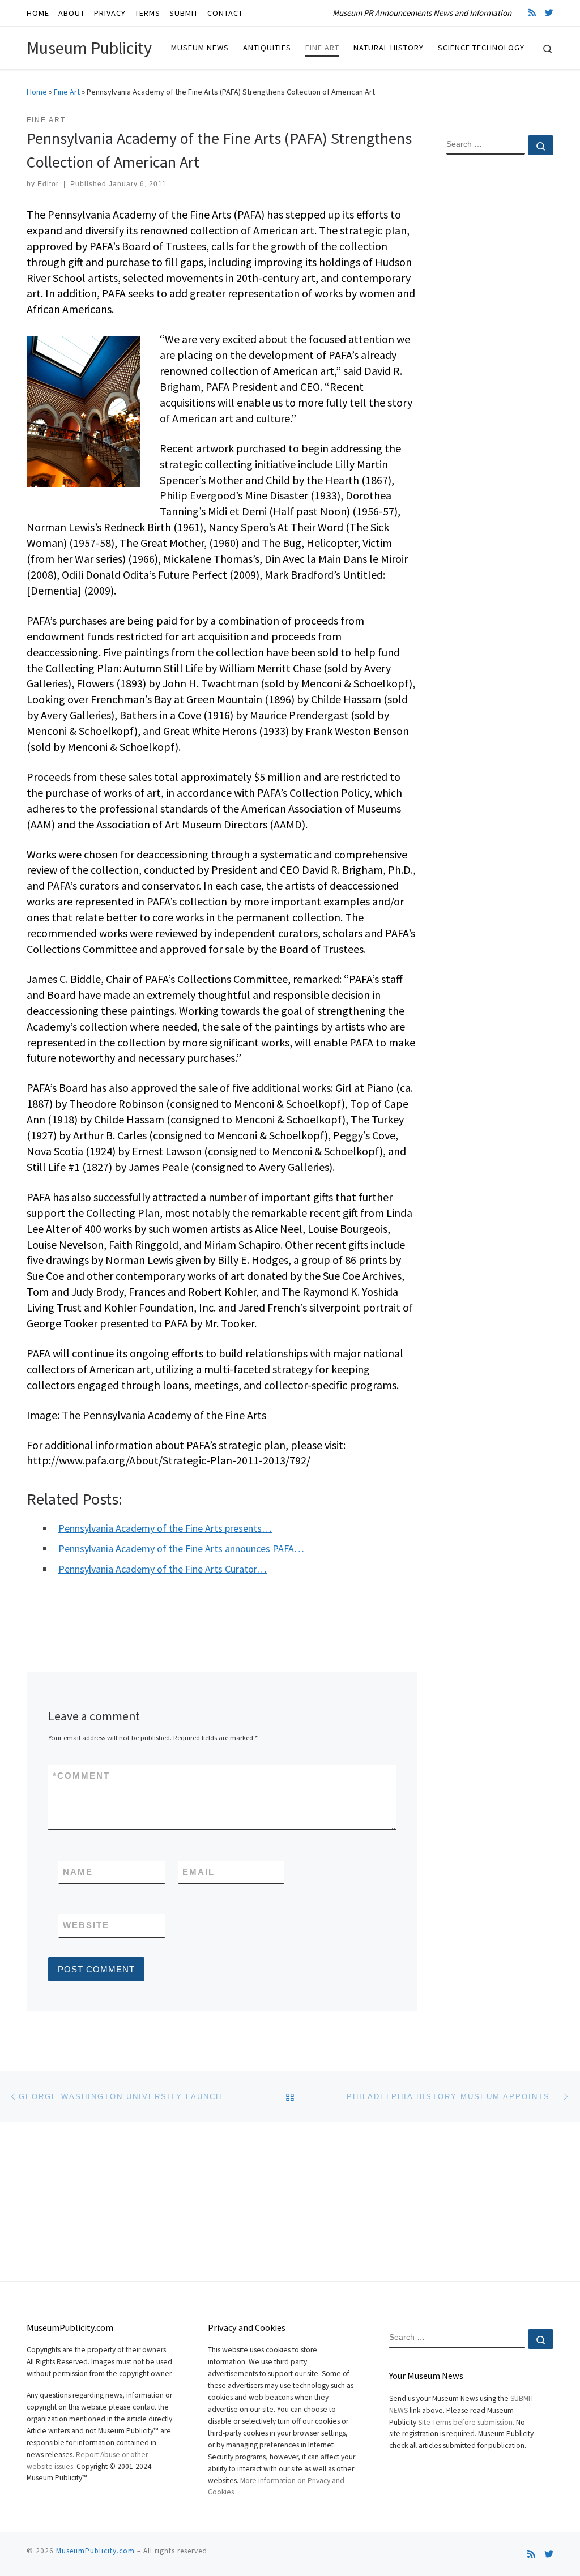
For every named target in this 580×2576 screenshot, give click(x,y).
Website (86, 1925)
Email (199, 1872)
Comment (81, 1776)
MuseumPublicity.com (95, 2551)
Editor (48, 184)
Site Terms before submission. (466, 2422)
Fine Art (67, 92)
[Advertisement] (500, 347)
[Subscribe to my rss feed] (532, 13)
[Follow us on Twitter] (549, 13)
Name (78, 1872)
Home (37, 92)
